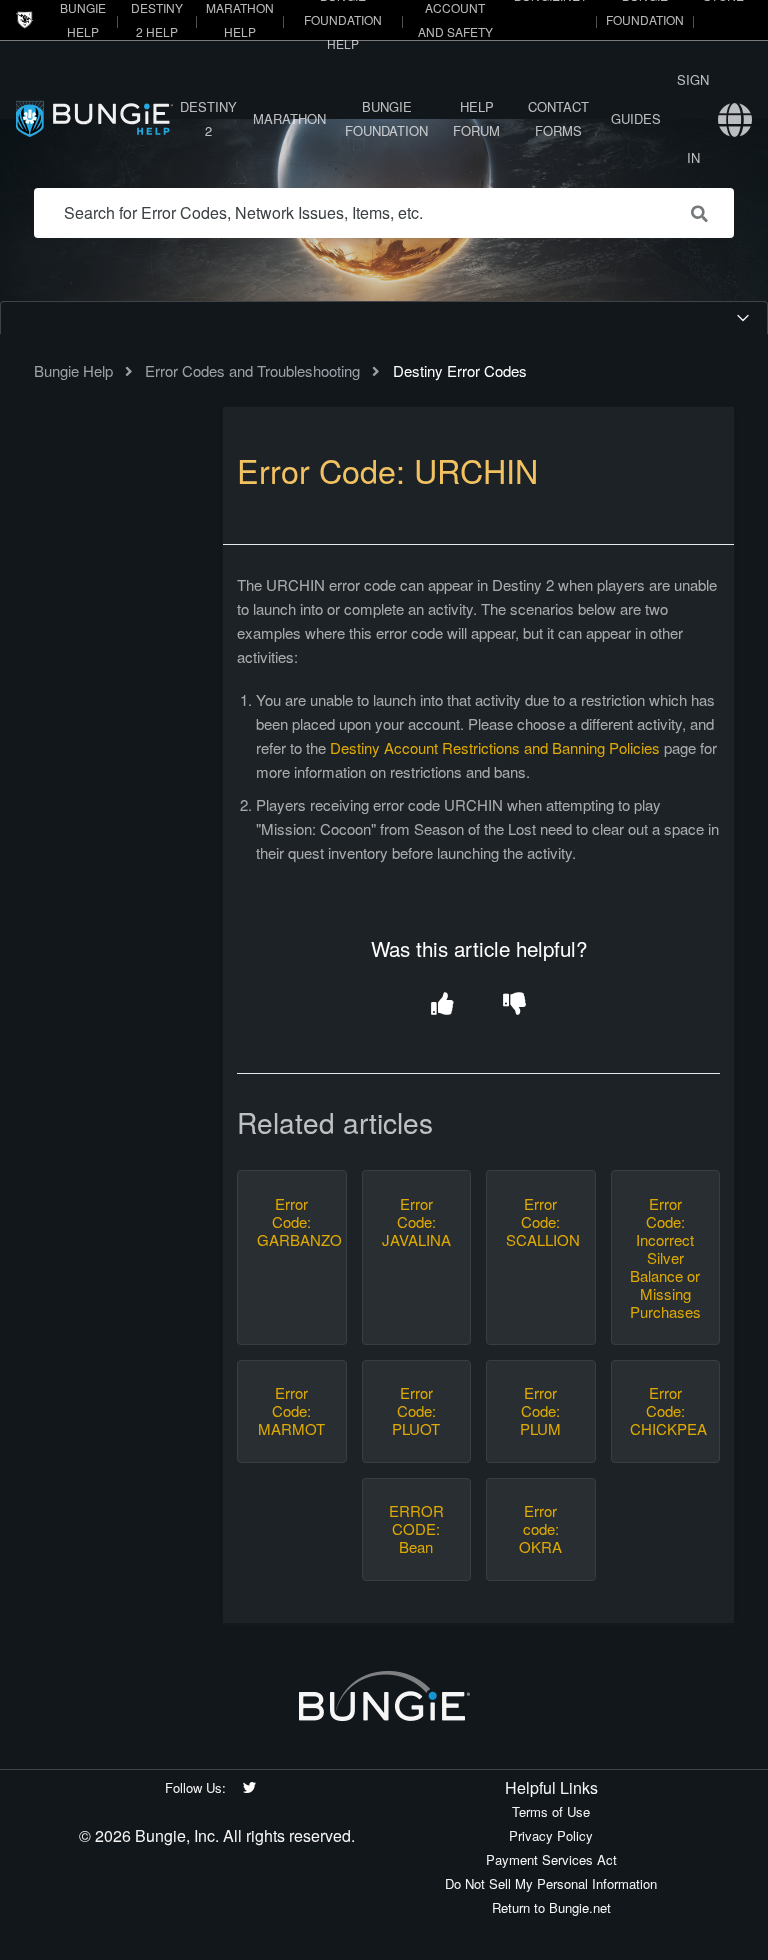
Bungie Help (73, 370)
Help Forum (476, 118)
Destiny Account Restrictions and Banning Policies (495, 747)
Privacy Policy (551, 1835)
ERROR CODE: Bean (416, 1529)
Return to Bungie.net (551, 1907)
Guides (636, 118)
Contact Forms (558, 118)
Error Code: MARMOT (291, 1411)
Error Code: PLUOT (416, 1411)
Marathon (289, 118)
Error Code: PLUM (540, 1411)
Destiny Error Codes (460, 370)
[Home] (94, 118)
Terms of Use (551, 1811)
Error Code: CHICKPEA (665, 1411)
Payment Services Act (551, 1859)
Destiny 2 (208, 118)
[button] (442, 1004)
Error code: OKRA (540, 1529)
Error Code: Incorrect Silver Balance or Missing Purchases (665, 1258)
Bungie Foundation (386, 118)
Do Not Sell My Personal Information (551, 1883)
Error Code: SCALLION (541, 1222)
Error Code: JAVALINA (416, 1222)
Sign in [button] (693, 118)
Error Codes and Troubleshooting (252, 370)
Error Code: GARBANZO (292, 1222)
